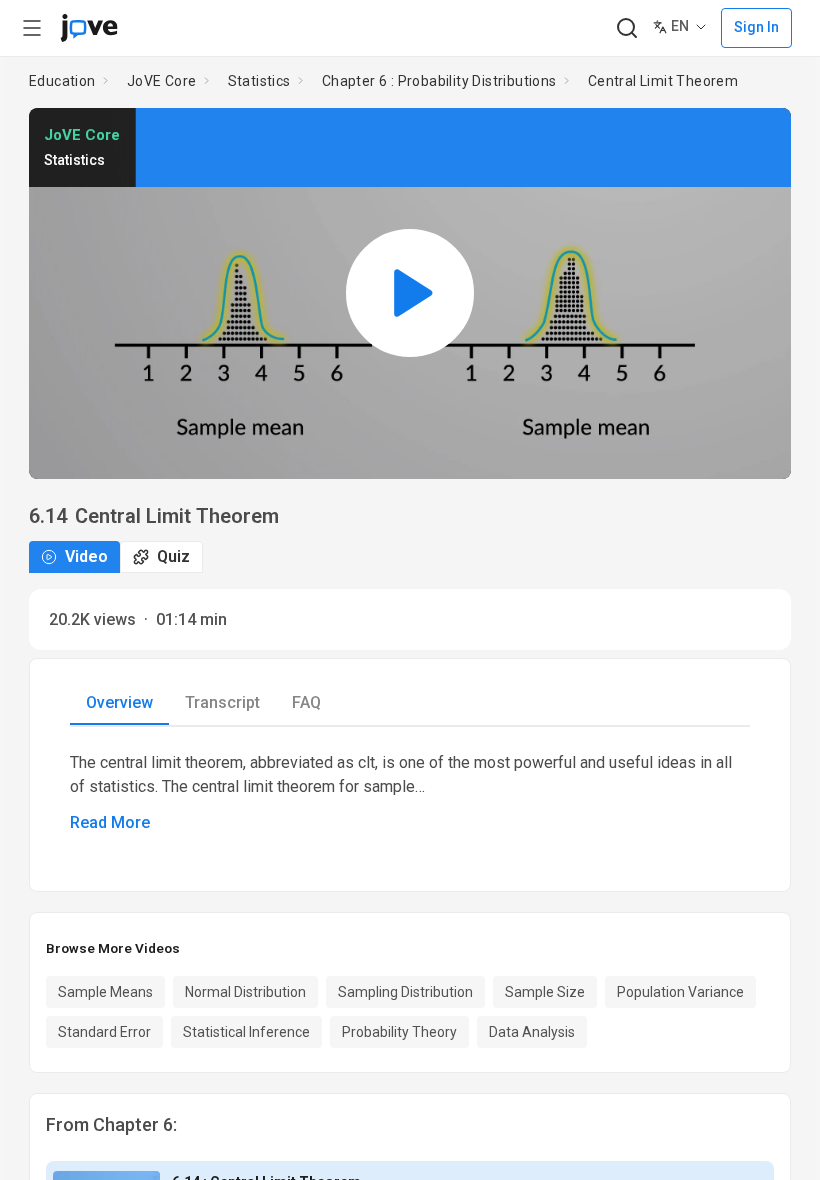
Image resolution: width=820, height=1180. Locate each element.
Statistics (259, 81)
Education (62, 81)
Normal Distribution (245, 992)
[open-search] (626, 28)
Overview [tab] (119, 702)
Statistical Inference (246, 1032)
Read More (110, 822)
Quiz (173, 556)
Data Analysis (532, 1032)
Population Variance (680, 992)
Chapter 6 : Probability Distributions (439, 81)
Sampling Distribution (405, 992)
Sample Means (105, 992)
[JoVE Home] (89, 28)
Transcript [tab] (222, 702)
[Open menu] (32, 28)
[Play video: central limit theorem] (410, 293)
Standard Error (104, 1032)
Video (86, 556)
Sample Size (545, 992)
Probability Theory (399, 1032)
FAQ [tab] (306, 702)
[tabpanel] (410, 793)
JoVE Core (162, 81)
